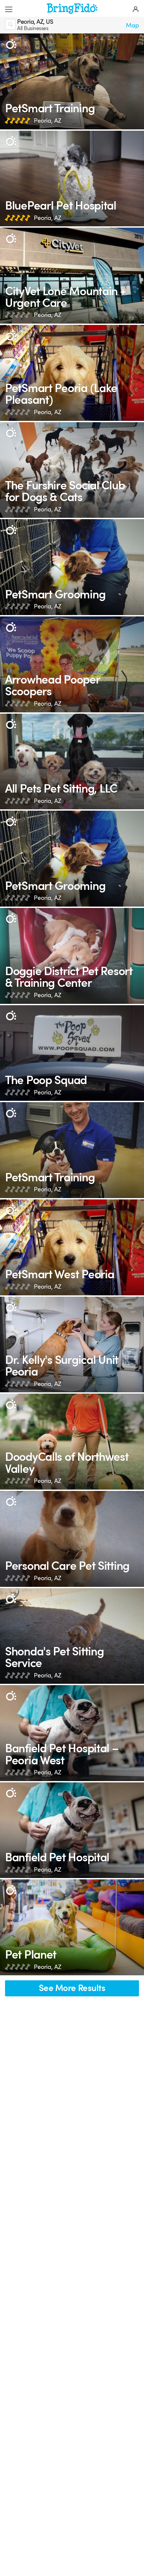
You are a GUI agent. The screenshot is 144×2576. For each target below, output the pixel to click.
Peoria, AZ (47, 121)
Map (132, 25)
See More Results (72, 1988)
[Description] (11, 44)
